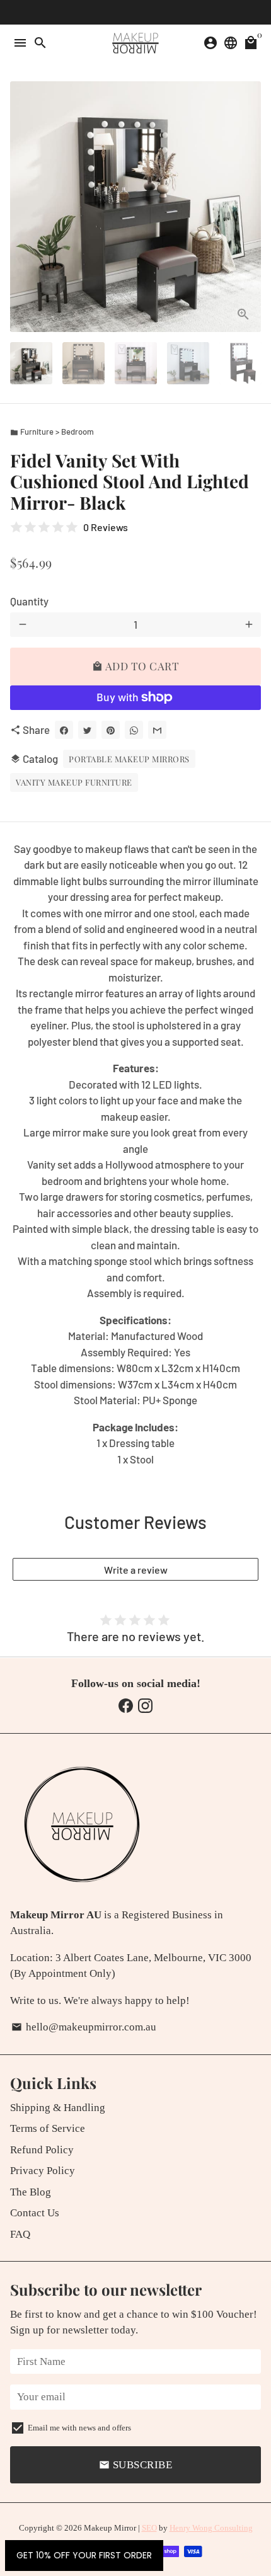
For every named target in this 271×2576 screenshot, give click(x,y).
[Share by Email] (157, 730)
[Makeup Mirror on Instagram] (145, 1706)
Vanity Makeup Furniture (74, 782)
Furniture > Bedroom (52, 432)
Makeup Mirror (110, 2528)
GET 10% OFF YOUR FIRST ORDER (84, 2555)
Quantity (29, 601)
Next (249, 207)
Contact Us (35, 2213)
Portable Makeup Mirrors (129, 759)
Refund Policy (42, 2150)
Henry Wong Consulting (211, 2528)
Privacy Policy (43, 2171)
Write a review (136, 1570)
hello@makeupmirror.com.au (84, 2027)
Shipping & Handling (58, 2108)
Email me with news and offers (79, 2428)
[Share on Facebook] (64, 730)
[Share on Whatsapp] (134, 730)
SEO (149, 2528)
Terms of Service (48, 2128)
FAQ (20, 2234)
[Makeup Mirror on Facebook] (126, 1706)
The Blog (31, 2192)
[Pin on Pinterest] (111, 730)
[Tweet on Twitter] (87, 730)
